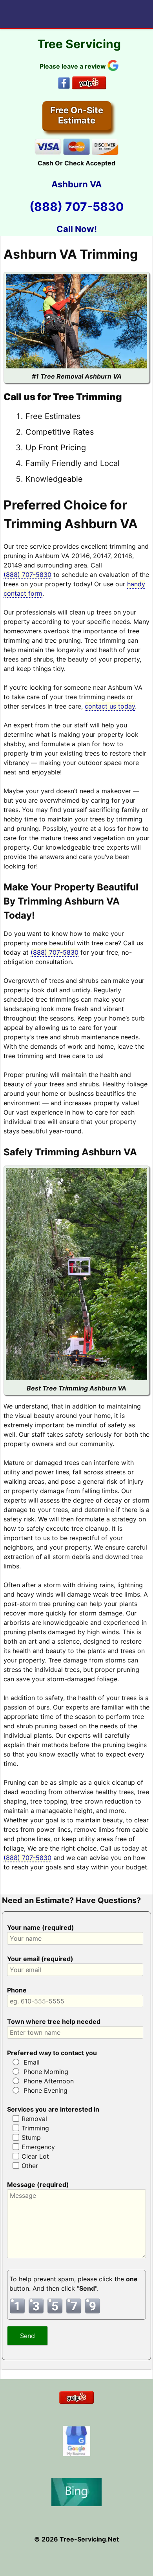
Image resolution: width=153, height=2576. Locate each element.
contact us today (110, 706)
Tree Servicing (79, 44)
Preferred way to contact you (52, 2053)
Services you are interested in (53, 2109)
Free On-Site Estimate (77, 115)
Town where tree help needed (54, 2021)
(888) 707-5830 (77, 207)
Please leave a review (74, 66)
